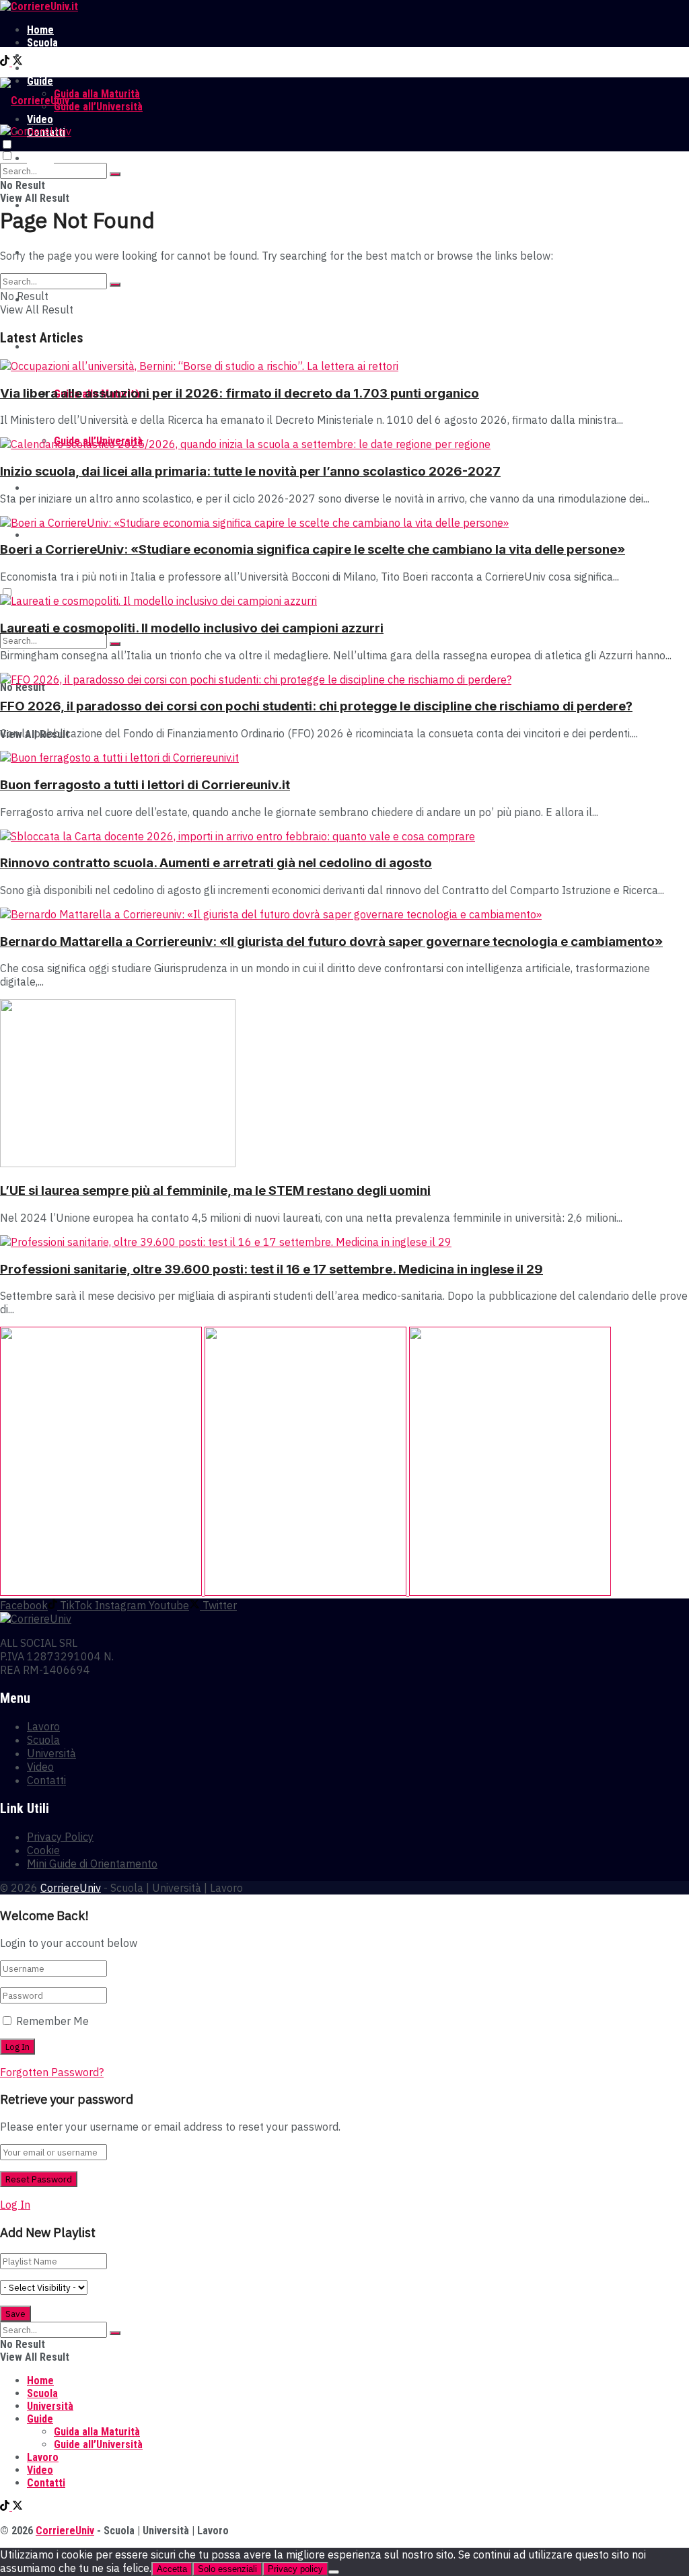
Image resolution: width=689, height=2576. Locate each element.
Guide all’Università (98, 107)
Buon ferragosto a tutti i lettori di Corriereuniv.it (145, 785)
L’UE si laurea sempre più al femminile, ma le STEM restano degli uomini (215, 1190)
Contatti (46, 535)
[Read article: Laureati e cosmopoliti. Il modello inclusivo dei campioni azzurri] (344, 601)
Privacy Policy (60, 1837)
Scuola (42, 43)
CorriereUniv (71, 1888)
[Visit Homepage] (39, 6)
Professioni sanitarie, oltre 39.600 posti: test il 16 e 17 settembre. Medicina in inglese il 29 (271, 1269)
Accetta (172, 2569)
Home (40, 30)
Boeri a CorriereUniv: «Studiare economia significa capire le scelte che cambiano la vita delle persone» (313, 549)
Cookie (43, 1850)
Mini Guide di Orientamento (92, 1864)
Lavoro (43, 68)
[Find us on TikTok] (6, 62)
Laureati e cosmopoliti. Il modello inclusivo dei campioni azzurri (192, 628)
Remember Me (52, 2021)
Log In (15, 2205)
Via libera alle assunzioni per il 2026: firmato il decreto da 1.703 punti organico (240, 393)
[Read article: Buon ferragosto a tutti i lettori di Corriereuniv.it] (344, 758)
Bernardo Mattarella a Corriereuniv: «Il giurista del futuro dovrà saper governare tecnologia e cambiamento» (331, 942)
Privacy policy (295, 2569)
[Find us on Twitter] (17, 62)
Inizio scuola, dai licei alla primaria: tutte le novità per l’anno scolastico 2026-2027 (250, 471)
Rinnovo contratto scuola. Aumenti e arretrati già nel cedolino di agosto (216, 863)
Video (40, 488)
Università (50, 56)
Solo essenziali (227, 2569)
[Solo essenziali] (334, 2572)
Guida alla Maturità (97, 94)
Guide (40, 347)
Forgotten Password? (52, 2072)
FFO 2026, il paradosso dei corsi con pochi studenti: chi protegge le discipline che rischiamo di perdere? (316, 706)
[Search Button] (115, 174)
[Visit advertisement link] (102, 1592)
